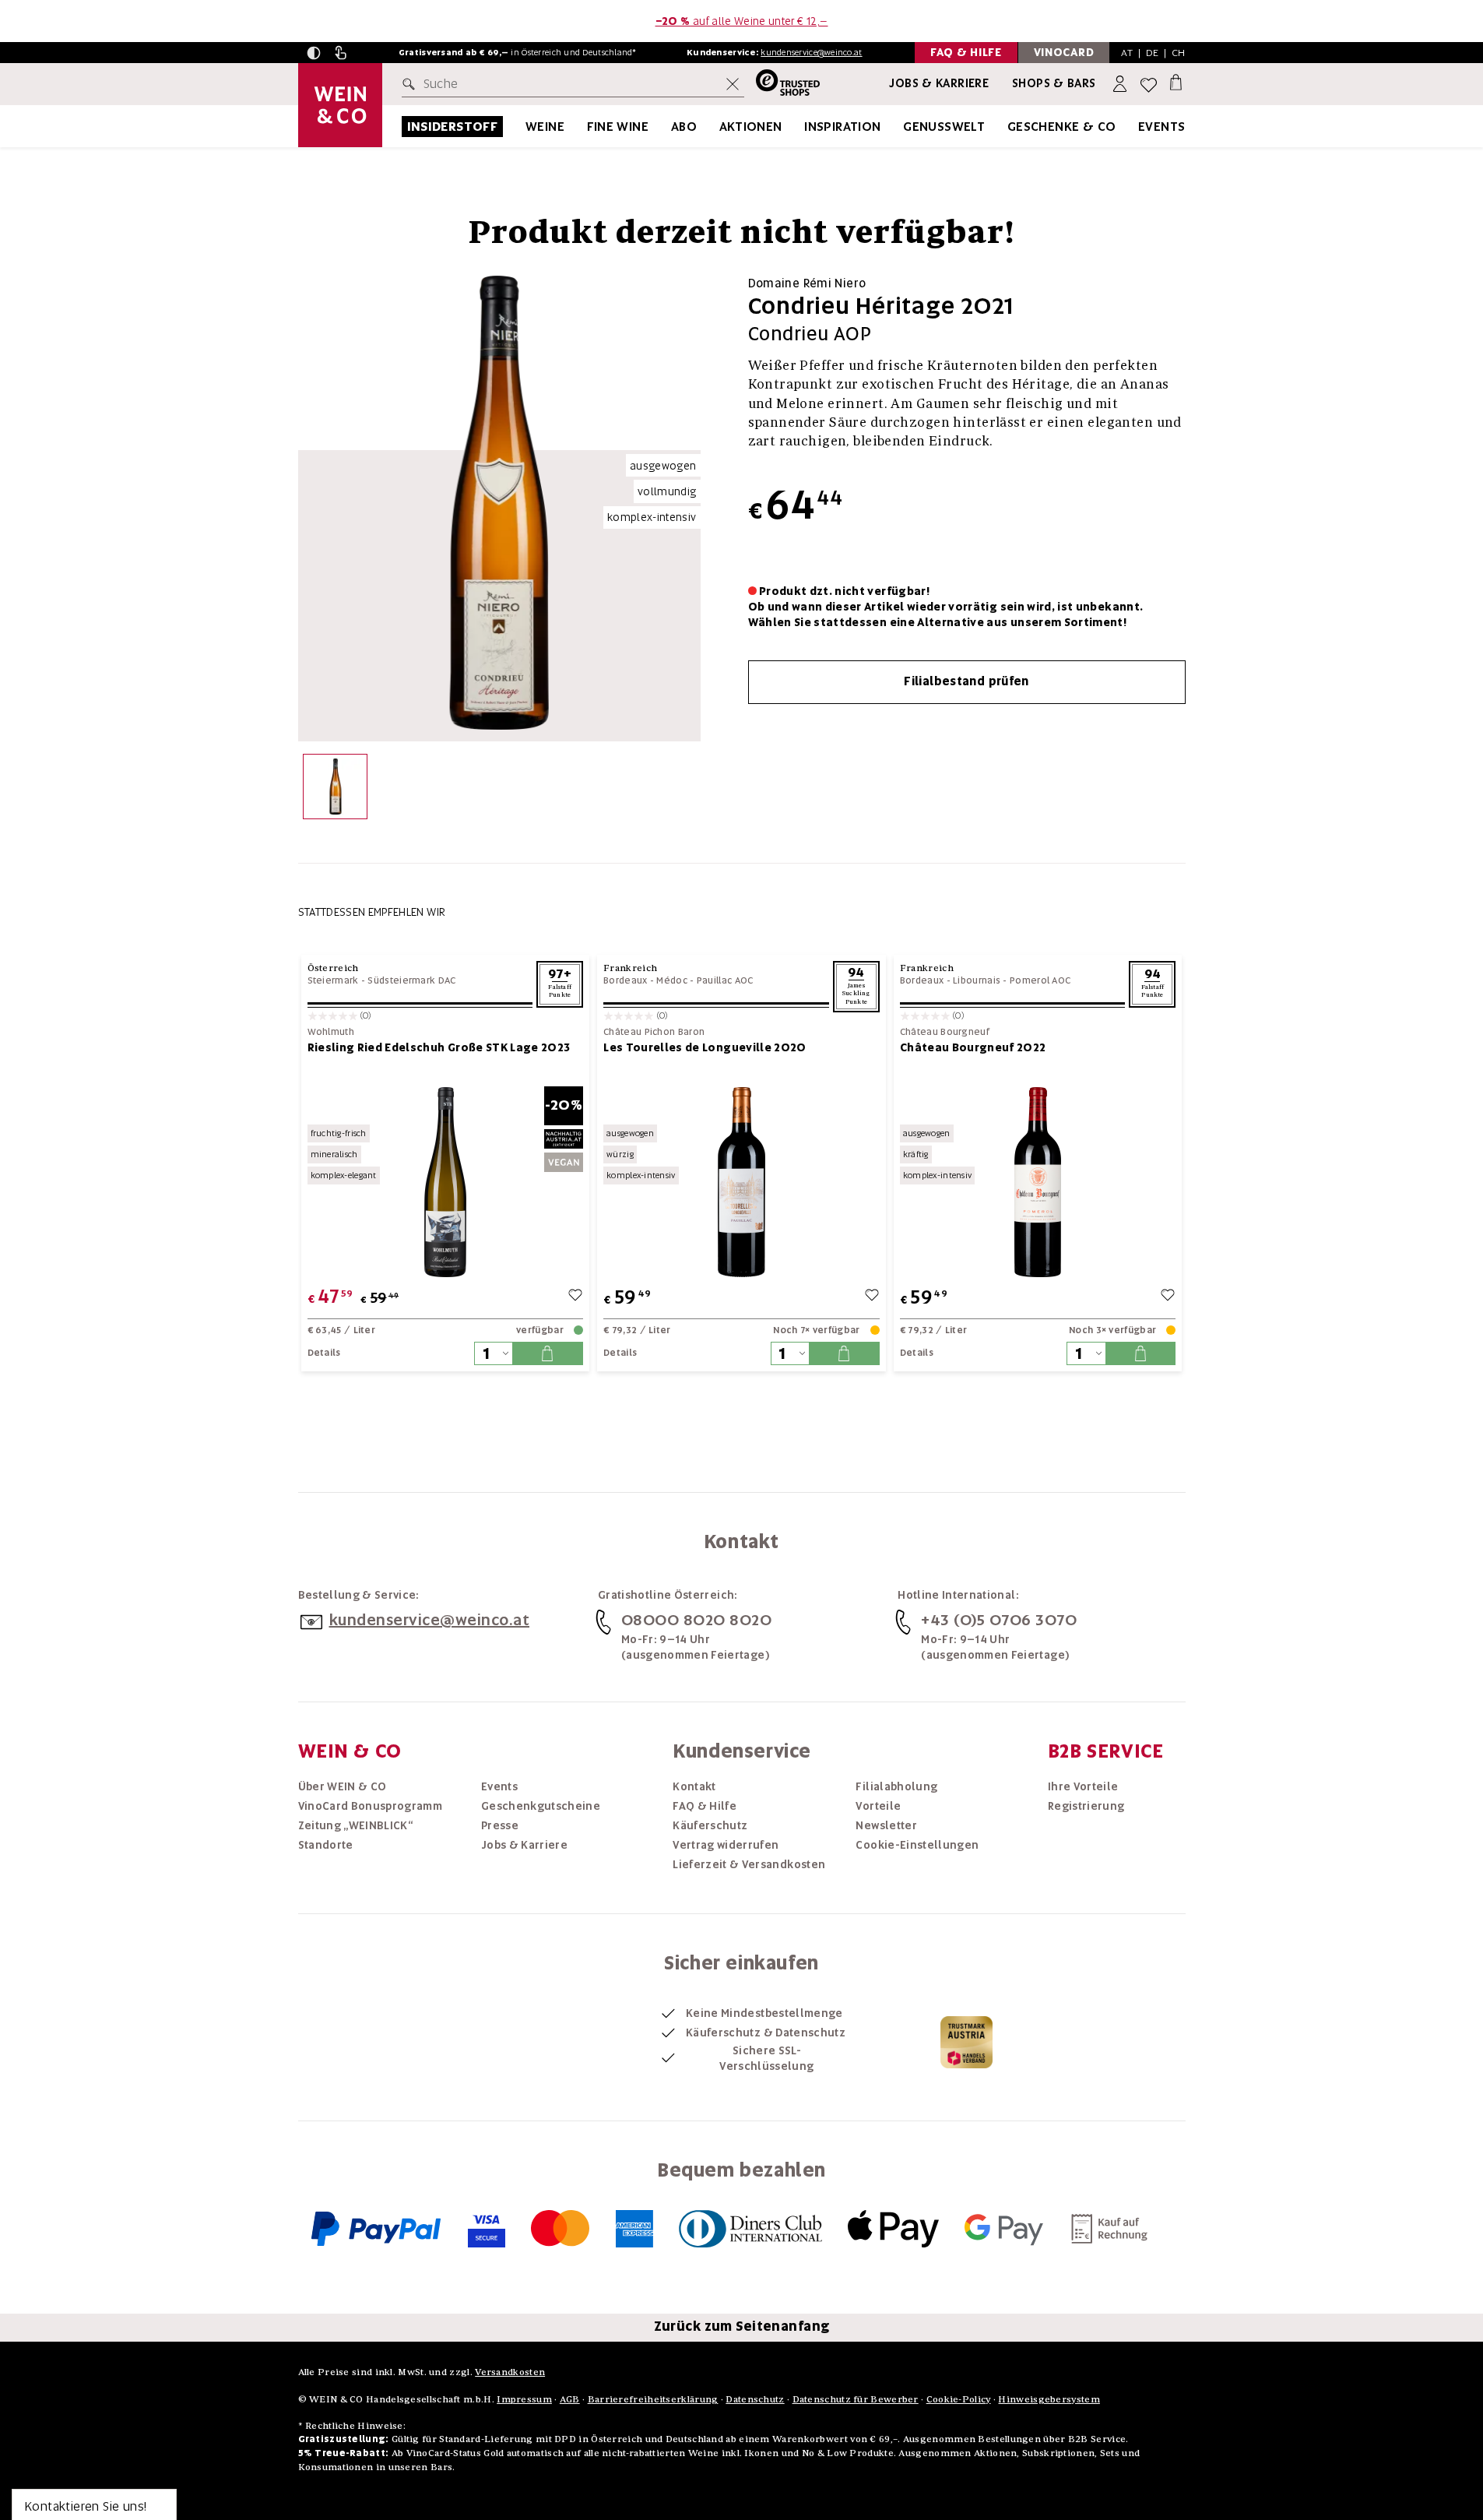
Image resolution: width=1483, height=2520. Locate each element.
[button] (314, 53)
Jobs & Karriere (939, 83)
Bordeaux (625, 980)
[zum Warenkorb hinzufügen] (547, 1353)
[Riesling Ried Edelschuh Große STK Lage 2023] (446, 1182)
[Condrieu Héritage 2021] (335, 790)
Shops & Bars (1054, 83)
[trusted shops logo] (782, 84)
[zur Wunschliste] (575, 1297)
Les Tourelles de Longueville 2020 (705, 1047)
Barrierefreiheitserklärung (653, 2399)
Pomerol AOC (1040, 980)
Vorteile (878, 1806)
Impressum (524, 2399)
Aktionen (751, 127)
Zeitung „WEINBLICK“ (356, 1825)
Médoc (672, 980)
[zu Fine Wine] (668, 127)
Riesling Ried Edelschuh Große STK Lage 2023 (439, 1047)
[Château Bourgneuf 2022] (1038, 1182)
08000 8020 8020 (697, 1620)
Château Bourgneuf (945, 1032)
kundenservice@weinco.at (811, 52)
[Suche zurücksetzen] (733, 84)
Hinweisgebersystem (1049, 2399)
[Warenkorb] (1176, 81)
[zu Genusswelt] (1004, 127)
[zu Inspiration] (901, 127)
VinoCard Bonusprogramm (371, 1806)
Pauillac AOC (725, 980)
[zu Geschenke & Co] (1136, 127)
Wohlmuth (331, 1032)
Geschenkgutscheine (541, 1806)
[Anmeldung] (1121, 84)
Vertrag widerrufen (726, 1845)
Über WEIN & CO (343, 1786)
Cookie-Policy (959, 2399)
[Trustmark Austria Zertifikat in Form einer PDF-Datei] (966, 2042)
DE (1153, 53)
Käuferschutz (710, 1825)
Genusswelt (944, 127)
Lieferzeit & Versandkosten (749, 1864)
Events (1161, 127)
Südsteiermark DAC (411, 980)
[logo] (340, 105)
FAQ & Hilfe (705, 1806)
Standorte (326, 1845)
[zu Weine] (584, 127)
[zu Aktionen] (802, 127)
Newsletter (886, 1825)
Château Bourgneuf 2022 (973, 1047)
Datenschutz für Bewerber (856, 2399)
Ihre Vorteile (1083, 1786)
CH (1179, 53)
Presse (500, 1825)
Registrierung (1086, 1806)
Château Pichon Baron (654, 1032)
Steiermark (333, 980)
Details (324, 1353)
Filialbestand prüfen (966, 681)
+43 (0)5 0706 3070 (999, 1620)
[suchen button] (412, 84)
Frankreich (630, 968)
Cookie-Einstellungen (917, 1845)
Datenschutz (755, 2399)
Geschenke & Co (1062, 127)
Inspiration (842, 127)
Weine (545, 127)
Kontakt (694, 1786)
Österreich (333, 968)
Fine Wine (618, 127)
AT (1127, 53)
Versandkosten (510, 2372)
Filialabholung (896, 1786)
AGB (570, 2399)
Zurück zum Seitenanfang (742, 2326)
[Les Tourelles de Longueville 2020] (741, 1182)
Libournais (977, 980)
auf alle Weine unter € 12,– (742, 21)
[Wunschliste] (1149, 84)
